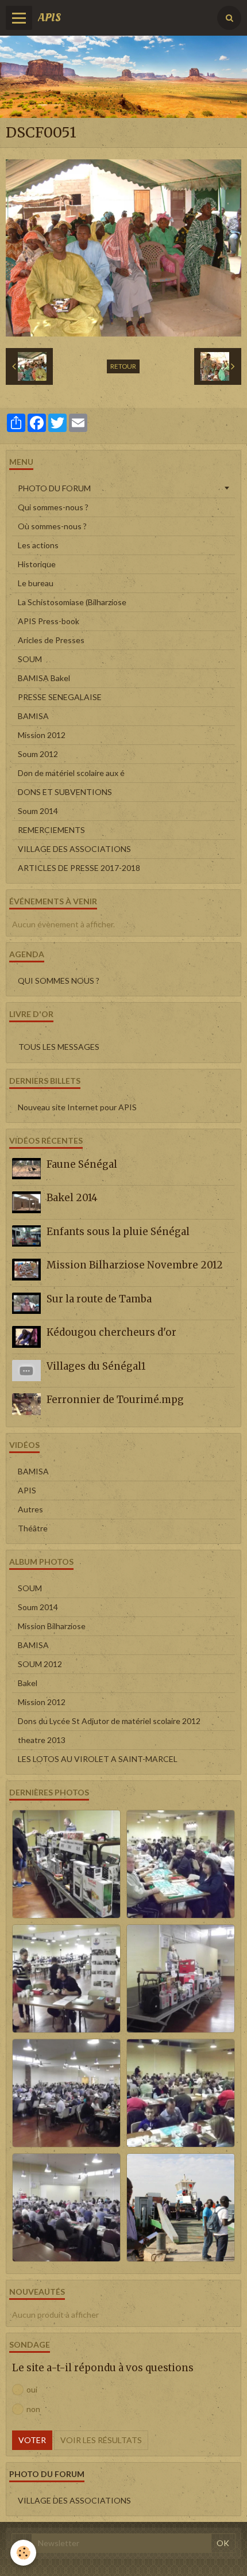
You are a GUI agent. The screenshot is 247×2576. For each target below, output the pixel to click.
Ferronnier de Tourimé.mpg (115, 1400)
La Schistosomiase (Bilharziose (72, 602)
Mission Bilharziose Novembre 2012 (135, 1265)
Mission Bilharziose (52, 1626)
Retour (123, 366)
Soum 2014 (38, 811)
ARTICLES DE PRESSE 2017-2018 (79, 868)
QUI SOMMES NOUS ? (59, 981)
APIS (27, 1490)
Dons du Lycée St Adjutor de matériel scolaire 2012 (109, 1721)
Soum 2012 (38, 754)
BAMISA (33, 716)
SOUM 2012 (40, 1664)
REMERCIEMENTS (51, 830)
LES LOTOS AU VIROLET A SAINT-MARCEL (98, 1759)
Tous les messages (59, 1047)
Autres (30, 1509)
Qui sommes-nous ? (53, 507)
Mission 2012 (42, 735)
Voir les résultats (101, 2440)
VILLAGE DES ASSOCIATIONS (74, 849)
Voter (32, 2440)
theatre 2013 (42, 1740)
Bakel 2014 (72, 1198)
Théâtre (33, 1528)
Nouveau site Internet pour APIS (77, 1107)
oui (32, 2389)
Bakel (28, 1683)
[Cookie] (23, 2553)
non (33, 2409)
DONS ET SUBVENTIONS (65, 792)
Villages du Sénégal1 (96, 1366)
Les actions (38, 545)
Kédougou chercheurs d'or (111, 1332)
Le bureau (36, 583)
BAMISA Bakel (44, 678)
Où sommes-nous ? (52, 526)
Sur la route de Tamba (99, 1299)
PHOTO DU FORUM (54, 488)
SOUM (30, 659)
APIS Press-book (49, 621)
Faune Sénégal (82, 1164)
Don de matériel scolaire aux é (71, 773)
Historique (37, 564)
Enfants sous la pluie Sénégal (118, 1232)
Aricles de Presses (51, 640)
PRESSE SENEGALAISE (60, 697)
